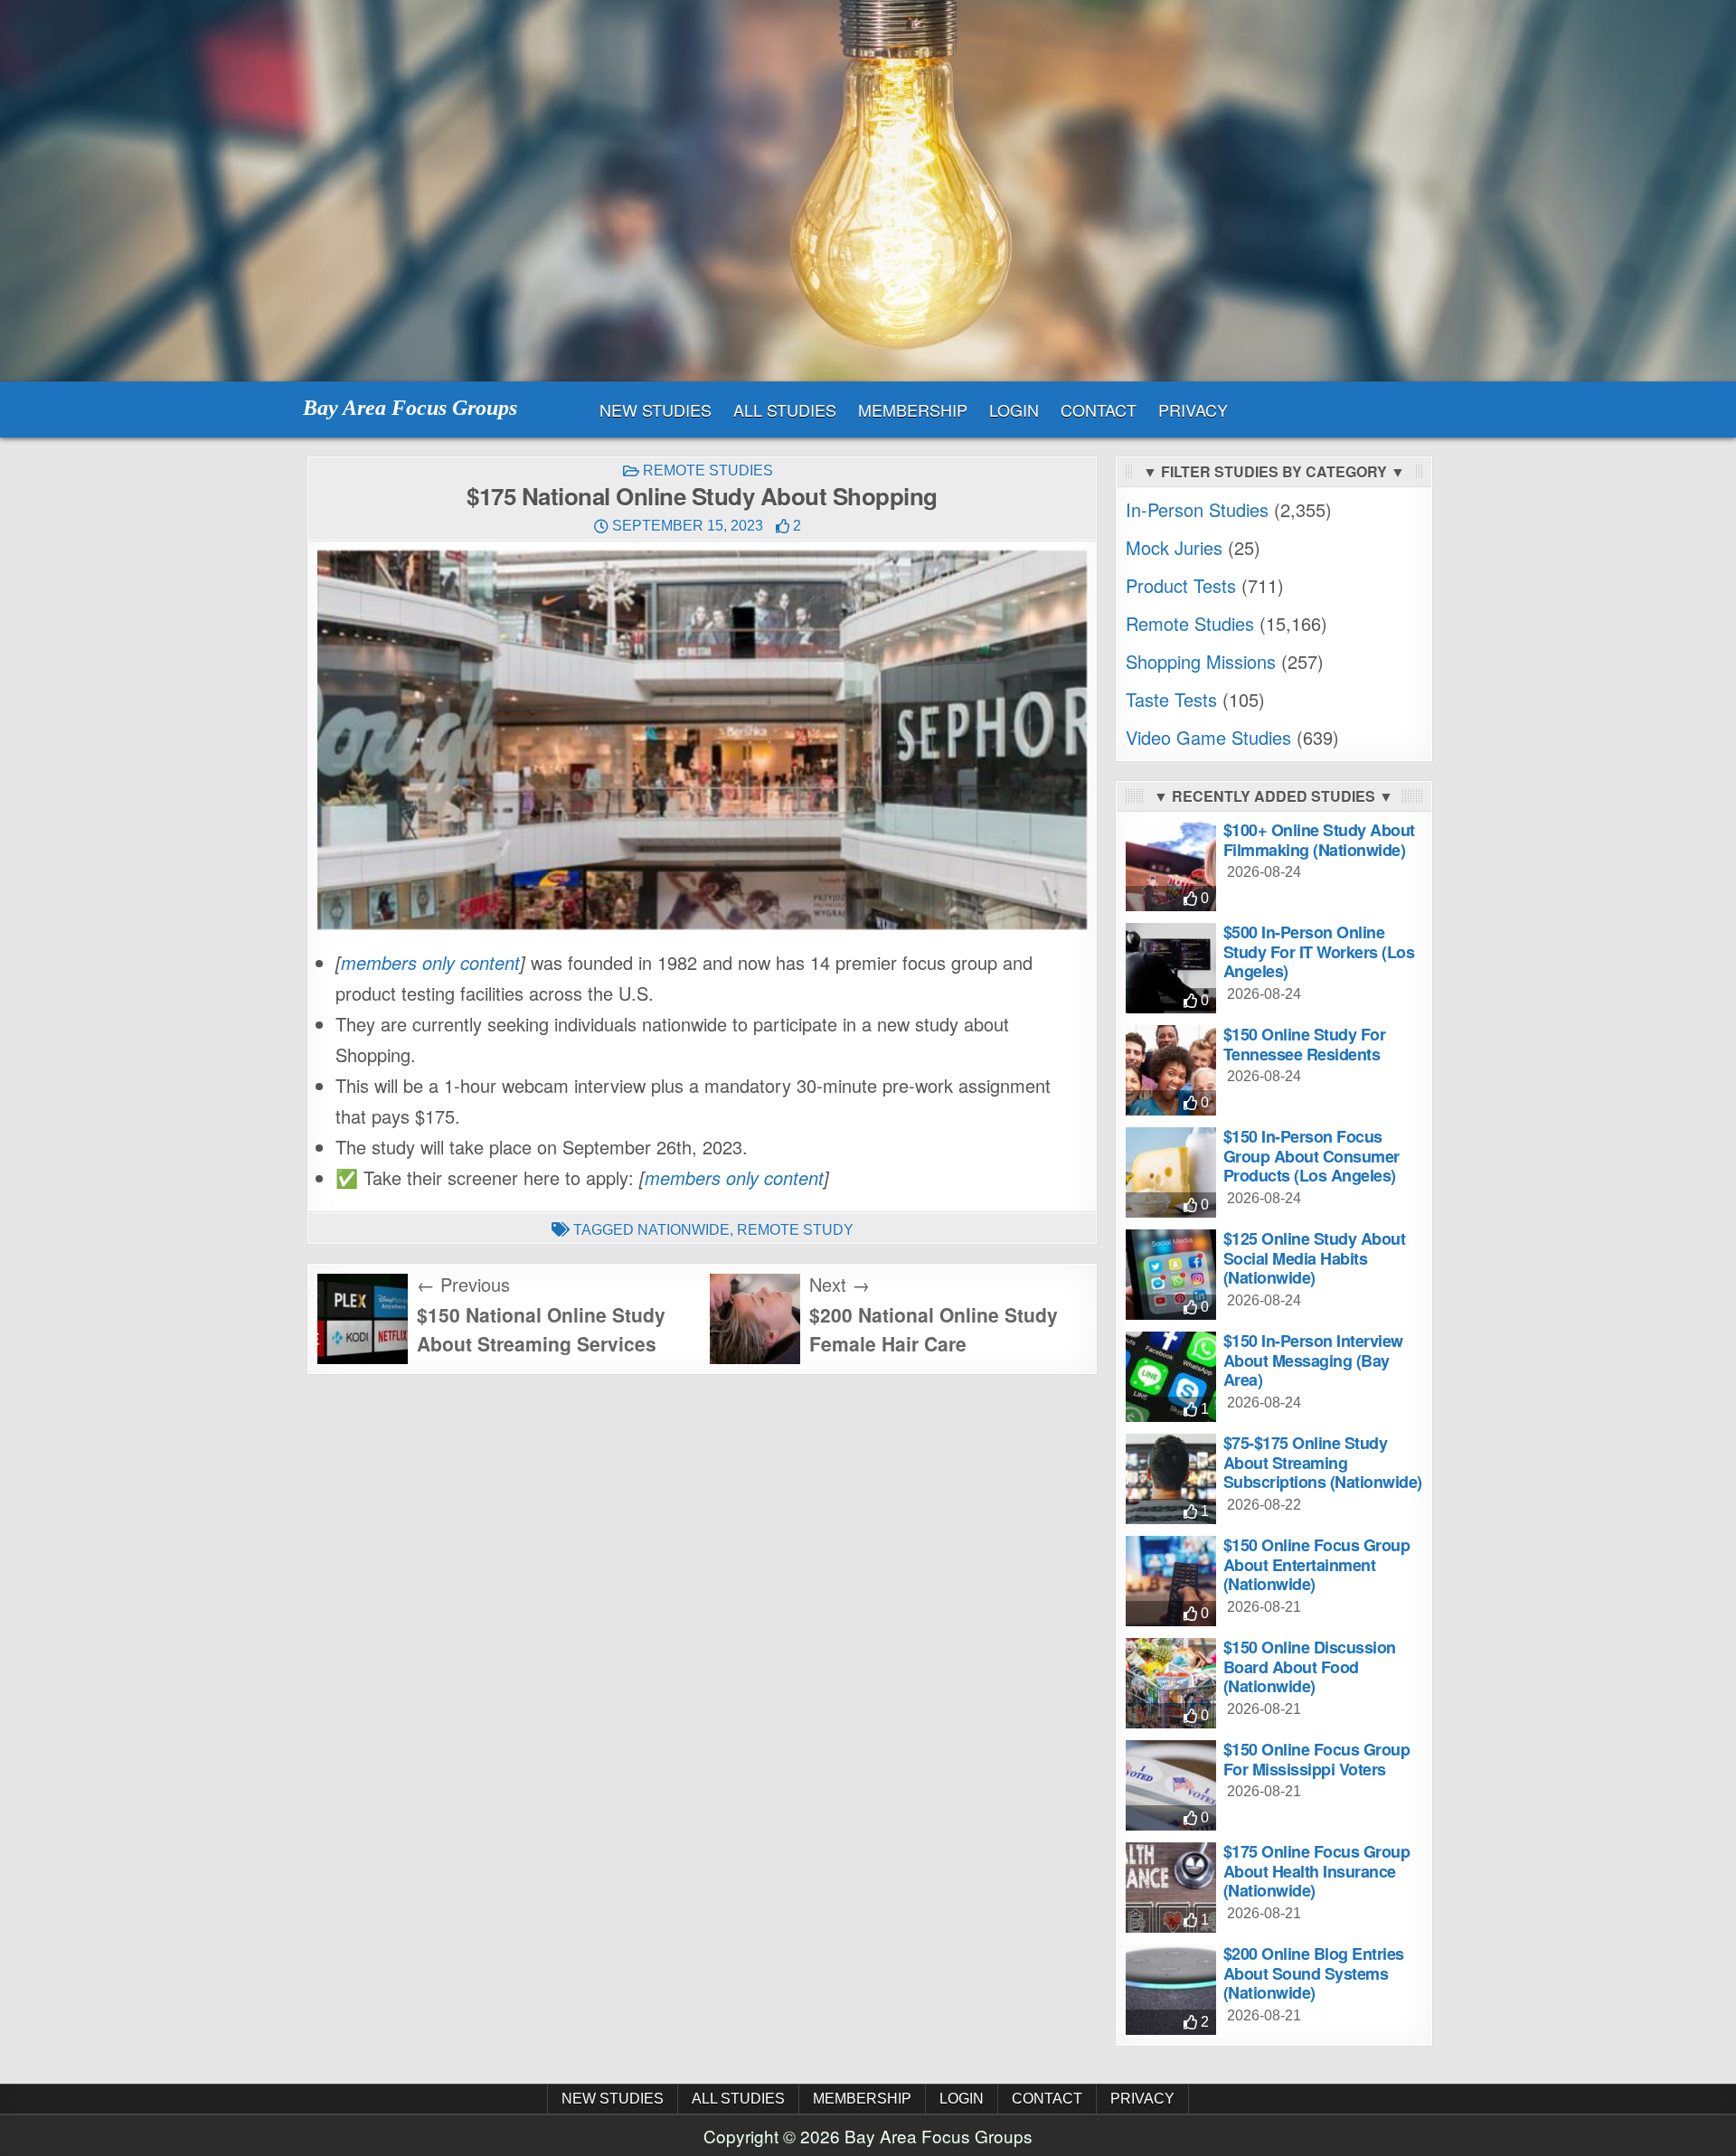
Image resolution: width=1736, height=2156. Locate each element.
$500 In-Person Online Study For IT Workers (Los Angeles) (1319, 951)
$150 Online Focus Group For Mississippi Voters (1317, 1759)
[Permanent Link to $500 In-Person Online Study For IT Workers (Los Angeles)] (1171, 968)
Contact (1099, 410)
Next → (840, 1284)
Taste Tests (1171, 699)
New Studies (656, 410)
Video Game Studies (1208, 737)
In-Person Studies (1197, 509)
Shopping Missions (1201, 661)
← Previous (463, 1284)
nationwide (684, 1230)
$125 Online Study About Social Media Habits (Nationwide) (1315, 1258)
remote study (795, 1230)
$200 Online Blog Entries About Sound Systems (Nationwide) (1314, 1973)
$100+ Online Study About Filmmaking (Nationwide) (1319, 840)
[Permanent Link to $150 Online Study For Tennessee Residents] (1171, 1070)
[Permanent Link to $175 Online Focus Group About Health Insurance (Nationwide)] (1171, 1888)
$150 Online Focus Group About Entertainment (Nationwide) (1317, 1564)
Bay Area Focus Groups (410, 408)
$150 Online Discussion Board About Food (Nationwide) (1310, 1666)
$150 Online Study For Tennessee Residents (1305, 1044)
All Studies (785, 410)
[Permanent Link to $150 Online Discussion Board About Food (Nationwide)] (1171, 1683)
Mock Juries (1174, 547)
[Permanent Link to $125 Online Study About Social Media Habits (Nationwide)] (1171, 1275)
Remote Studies (708, 471)
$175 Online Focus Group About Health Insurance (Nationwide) (1317, 1871)
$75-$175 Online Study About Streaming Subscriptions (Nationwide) (1323, 1462)
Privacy (1193, 410)
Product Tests (1181, 585)
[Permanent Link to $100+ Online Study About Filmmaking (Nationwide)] (1171, 866)
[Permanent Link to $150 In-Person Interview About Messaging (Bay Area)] (1171, 1377)
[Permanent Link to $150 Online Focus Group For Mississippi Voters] (1171, 1785)
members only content (430, 962)
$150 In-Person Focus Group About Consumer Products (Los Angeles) (1311, 1156)
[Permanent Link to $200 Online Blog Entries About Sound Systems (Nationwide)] (1171, 1990)
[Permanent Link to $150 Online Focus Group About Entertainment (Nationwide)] (1171, 1581)
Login (1014, 410)
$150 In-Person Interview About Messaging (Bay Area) (1313, 1360)
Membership (913, 410)
